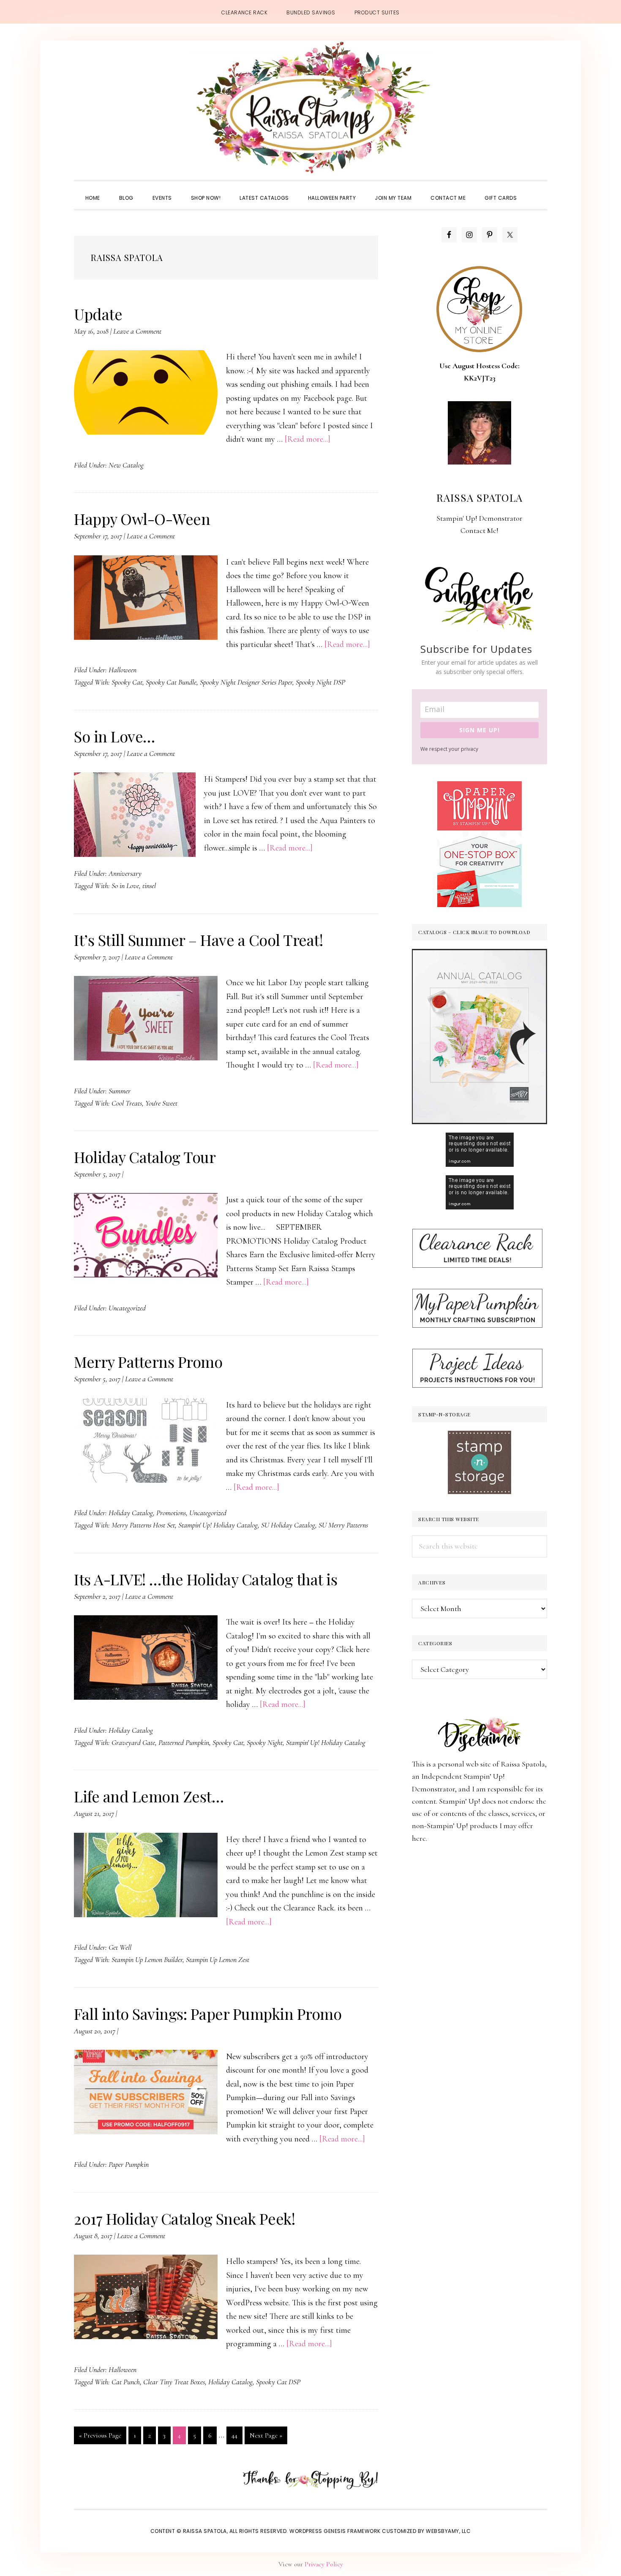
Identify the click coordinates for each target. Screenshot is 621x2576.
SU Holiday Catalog (288, 1525)
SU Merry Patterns (343, 1525)
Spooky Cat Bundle (171, 682)
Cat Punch (126, 2382)
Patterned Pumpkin (184, 1742)
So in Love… (114, 736)
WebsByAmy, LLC (448, 2531)
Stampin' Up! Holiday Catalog (218, 1525)
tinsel (149, 886)
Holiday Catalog (131, 1513)
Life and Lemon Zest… (149, 1796)
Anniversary (125, 873)
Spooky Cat (127, 682)
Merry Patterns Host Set (143, 1525)
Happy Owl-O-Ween (142, 519)
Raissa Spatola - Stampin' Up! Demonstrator (310, 108)
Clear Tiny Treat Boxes (174, 2382)
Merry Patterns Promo (148, 1361)
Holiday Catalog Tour (145, 1157)
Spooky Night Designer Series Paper (246, 682)
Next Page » (266, 2437)
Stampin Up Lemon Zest (218, 1959)
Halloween (123, 670)
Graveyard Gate (133, 1742)
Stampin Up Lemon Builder (147, 1959)
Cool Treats (127, 1103)
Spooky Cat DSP (278, 2382)
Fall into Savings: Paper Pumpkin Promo (208, 2014)
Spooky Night (265, 1742)
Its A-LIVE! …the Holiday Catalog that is (206, 1579)
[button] (536, 190)
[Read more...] (308, 439)
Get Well (120, 1947)
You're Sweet (161, 1103)
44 (237, 2435)
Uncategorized (127, 1308)
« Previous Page (100, 2437)
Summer (120, 1091)
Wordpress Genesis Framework (335, 2531)
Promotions (171, 1513)
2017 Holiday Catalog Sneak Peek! (184, 2218)
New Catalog (126, 465)
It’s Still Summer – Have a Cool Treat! (198, 940)
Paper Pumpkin (129, 2164)
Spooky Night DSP (320, 682)
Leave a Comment (137, 331)
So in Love (125, 886)
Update (98, 314)
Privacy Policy (324, 2564)
